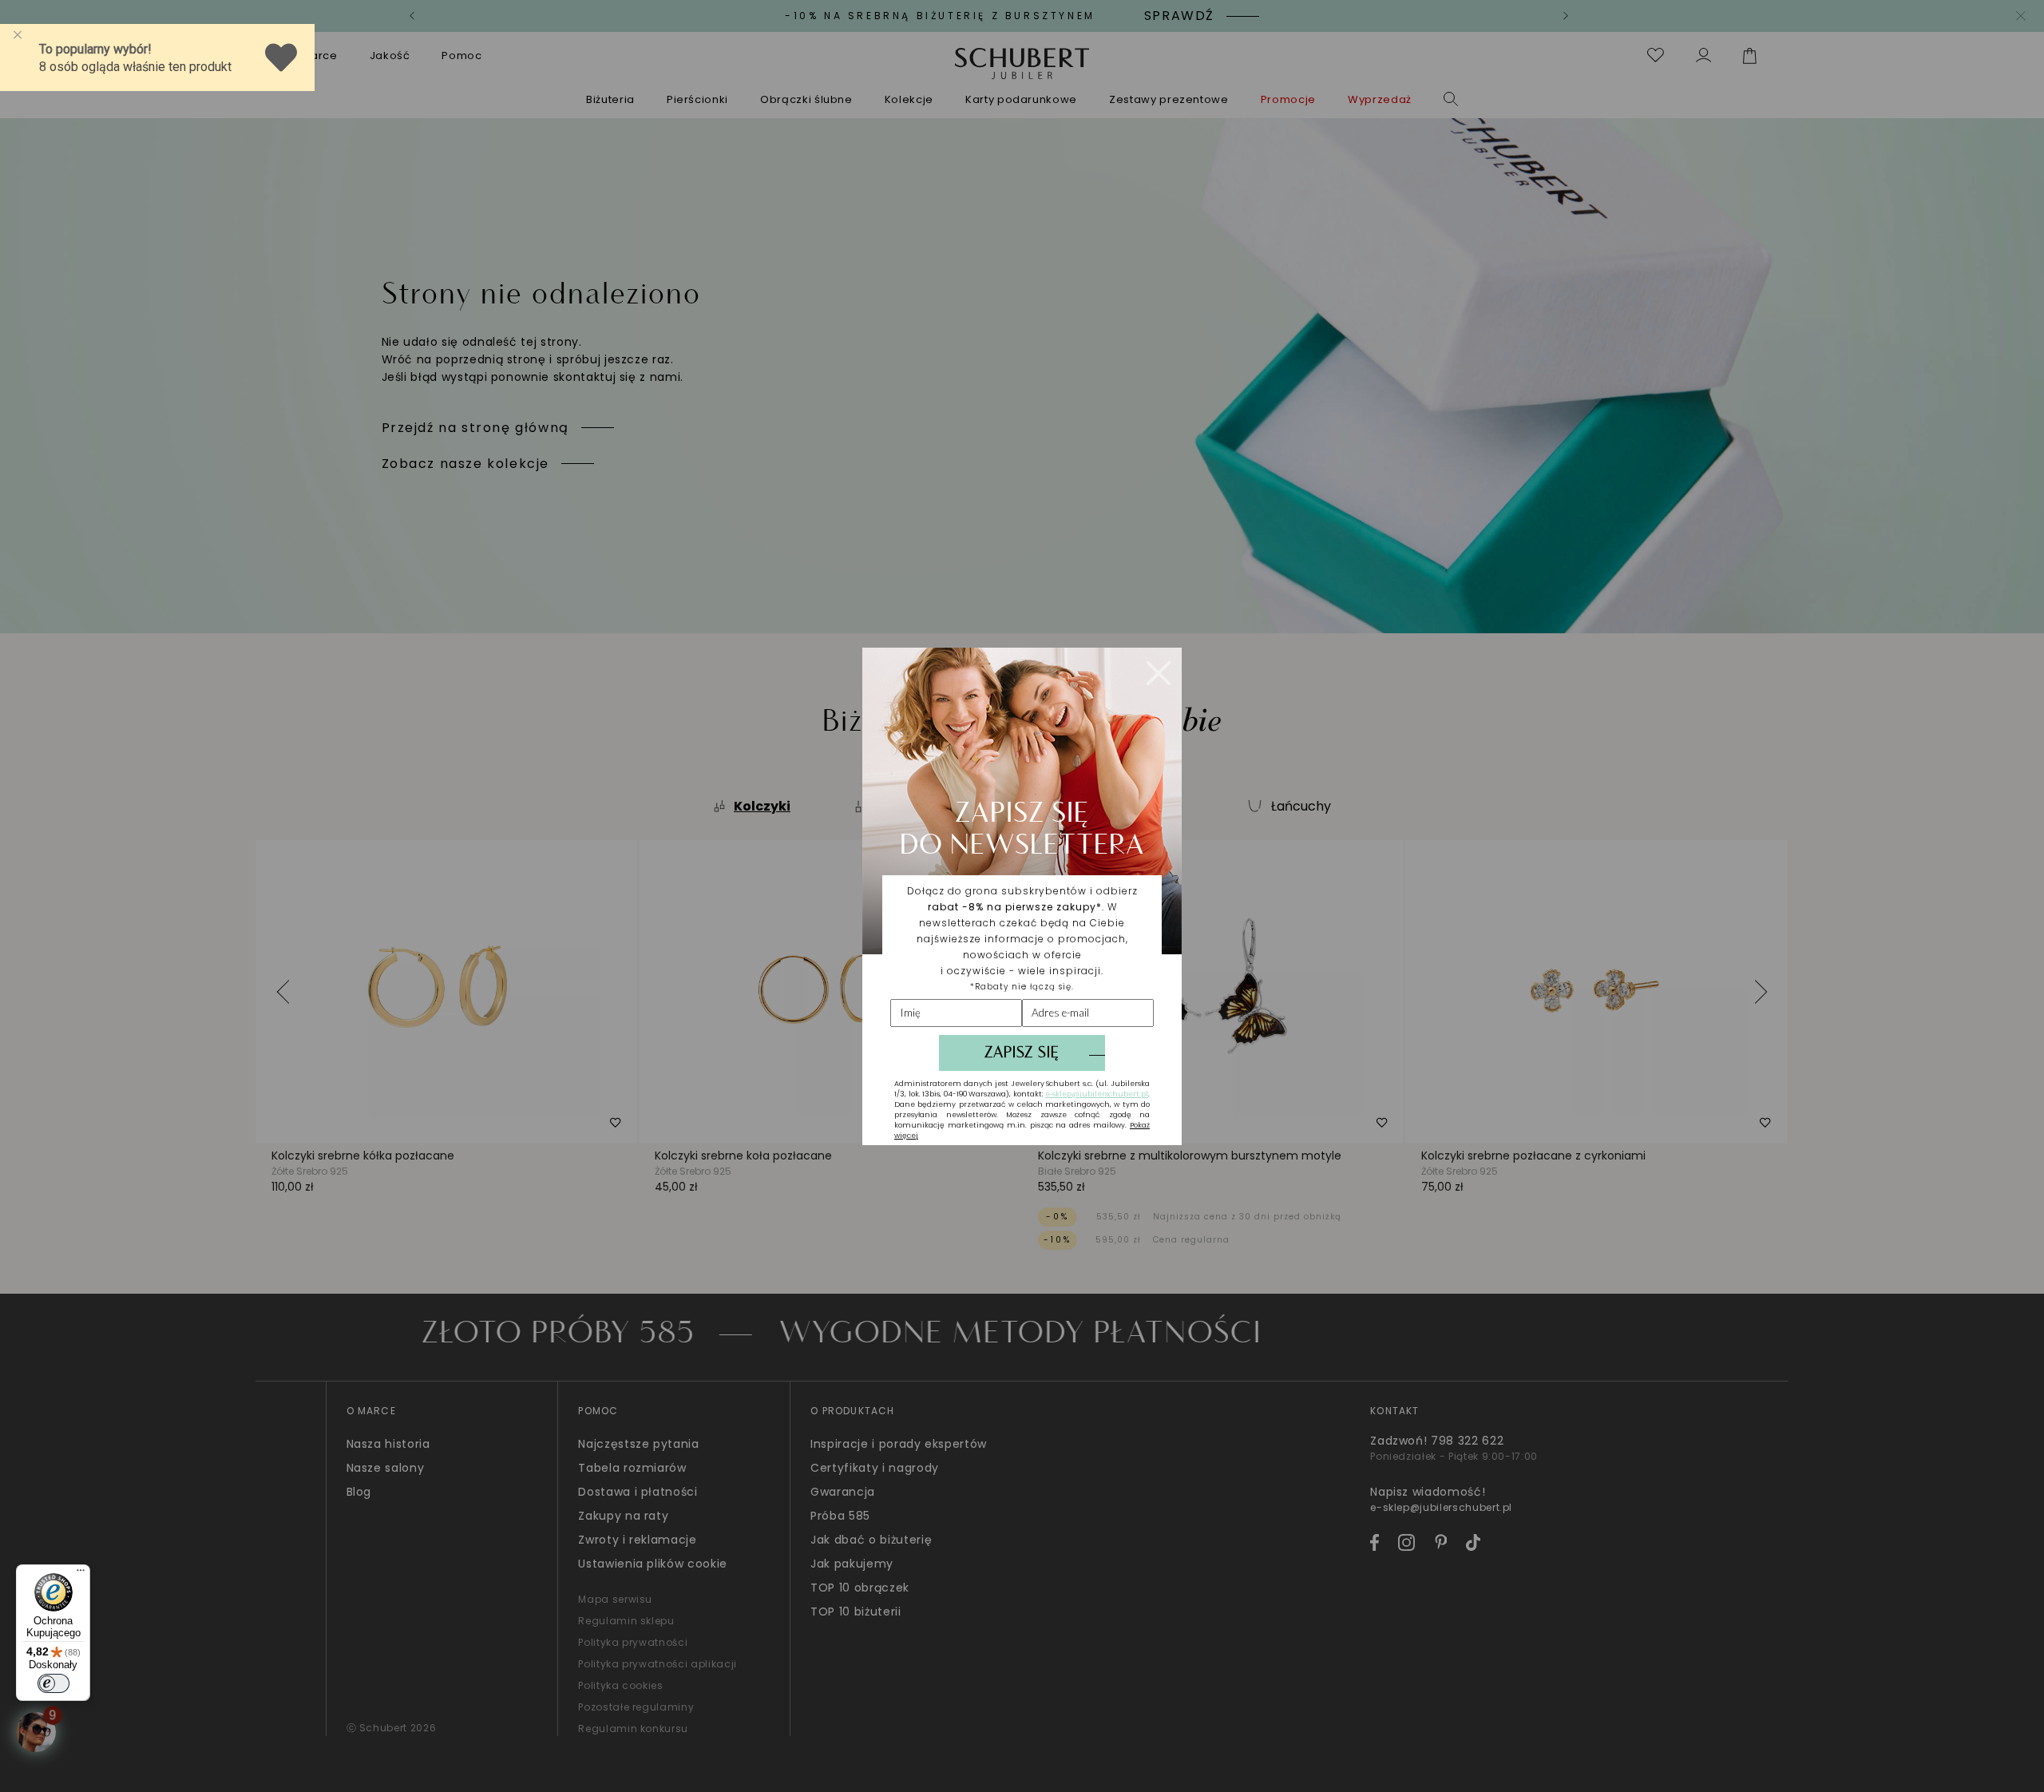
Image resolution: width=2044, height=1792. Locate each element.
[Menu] (81, 1574)
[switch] (53, 1683)
